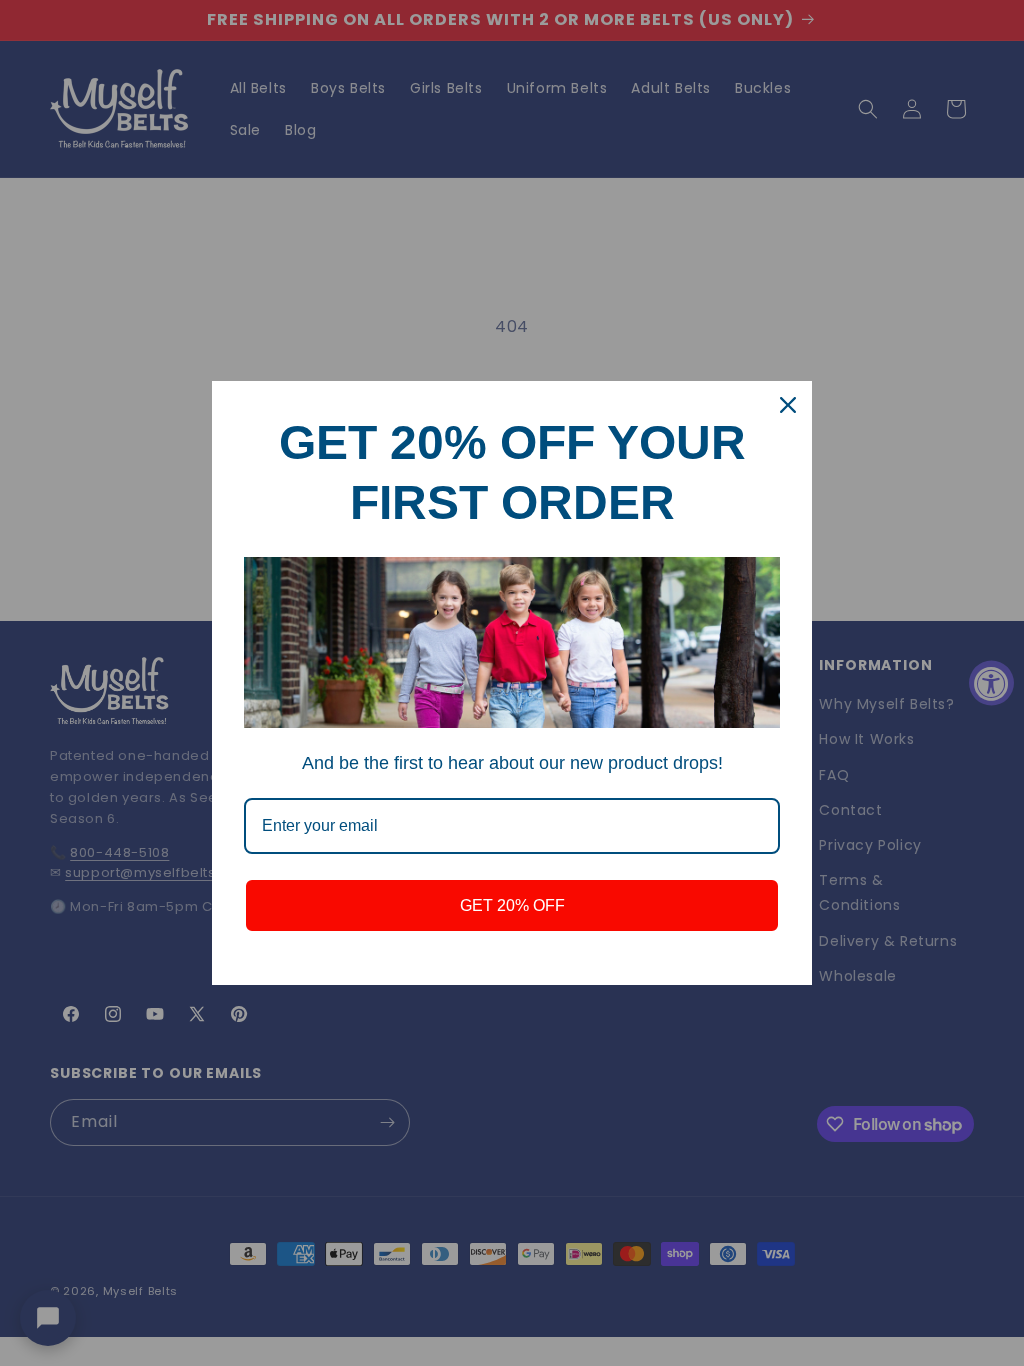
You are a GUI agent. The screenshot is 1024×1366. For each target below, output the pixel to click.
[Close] (788, 405)
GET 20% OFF (512, 905)
